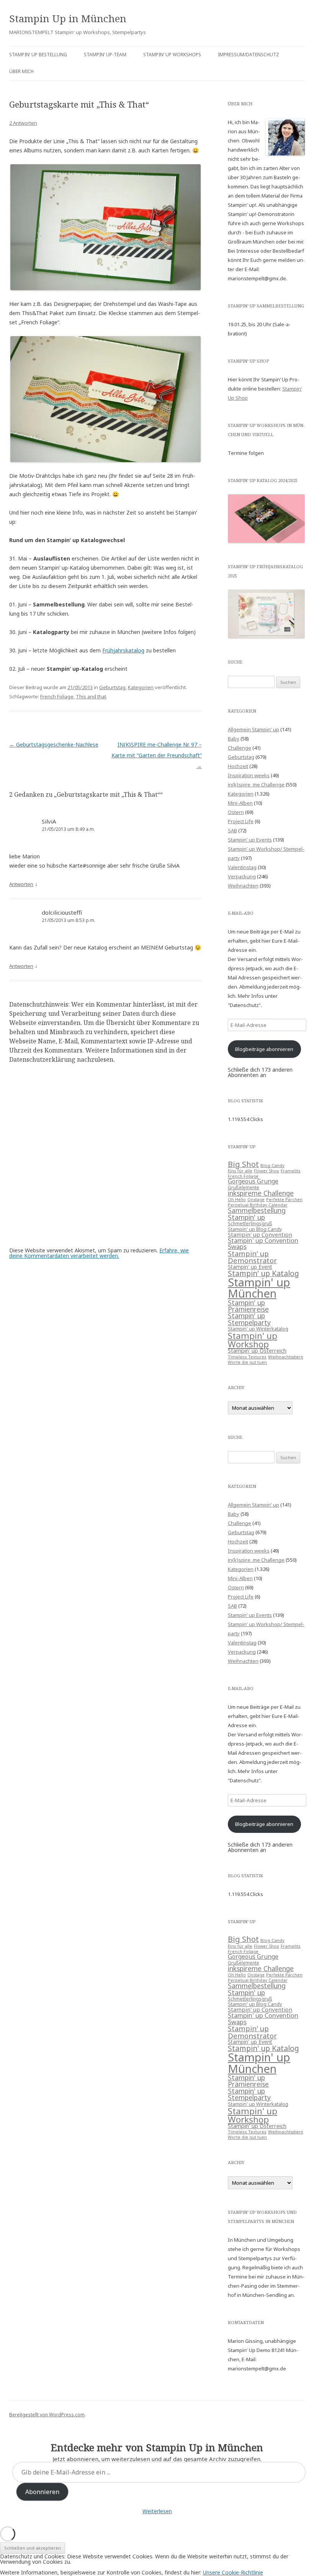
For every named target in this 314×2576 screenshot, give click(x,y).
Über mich (21, 71)
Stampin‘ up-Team (105, 55)
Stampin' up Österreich (257, 1351)
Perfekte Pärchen (284, 1200)
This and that (91, 696)
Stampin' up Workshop (253, 1340)
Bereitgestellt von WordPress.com (47, 2415)
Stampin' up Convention (260, 1234)
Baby (234, 739)
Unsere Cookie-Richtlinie (233, 2572)
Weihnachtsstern (286, 1357)
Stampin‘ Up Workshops (172, 55)
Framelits (291, 1171)
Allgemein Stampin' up (253, 729)
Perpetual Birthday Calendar (258, 1205)
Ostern (236, 812)
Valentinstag (242, 867)
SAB (232, 830)
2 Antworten (23, 123)
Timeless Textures (247, 1357)
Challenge (240, 748)
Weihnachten (243, 886)
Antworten (21, 884)
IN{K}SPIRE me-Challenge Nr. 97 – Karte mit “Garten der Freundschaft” (157, 755)
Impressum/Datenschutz (249, 55)
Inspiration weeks (249, 775)
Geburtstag (112, 687)
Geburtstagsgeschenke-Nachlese (54, 745)
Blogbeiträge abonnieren (264, 1049)
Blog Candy (272, 1165)
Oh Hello (237, 1200)
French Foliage (57, 696)
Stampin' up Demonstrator (252, 1257)
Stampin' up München (259, 1288)
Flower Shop (267, 1171)
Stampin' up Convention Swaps (263, 1244)
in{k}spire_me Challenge (256, 785)
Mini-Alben (240, 803)
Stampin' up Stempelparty (249, 1319)
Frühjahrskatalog (123, 650)
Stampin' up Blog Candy (255, 1229)
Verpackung (242, 876)
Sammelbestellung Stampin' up (257, 1214)
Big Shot (243, 1164)
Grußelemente (244, 1187)
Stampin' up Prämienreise (248, 1306)
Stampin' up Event (250, 1267)
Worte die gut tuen (247, 1362)
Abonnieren (42, 2492)
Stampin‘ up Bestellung (38, 55)
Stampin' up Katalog (263, 1273)
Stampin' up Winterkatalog (258, 1329)
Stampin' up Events (250, 840)
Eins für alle (240, 1171)
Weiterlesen (157, 2511)
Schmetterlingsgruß (250, 1223)
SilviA (49, 821)
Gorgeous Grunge (253, 1181)
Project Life (241, 821)
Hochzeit (238, 766)
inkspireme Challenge (261, 1193)
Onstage (256, 1200)
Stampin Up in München (68, 18)
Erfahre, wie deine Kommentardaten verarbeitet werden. (99, 1253)
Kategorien (141, 687)
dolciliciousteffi (62, 912)
